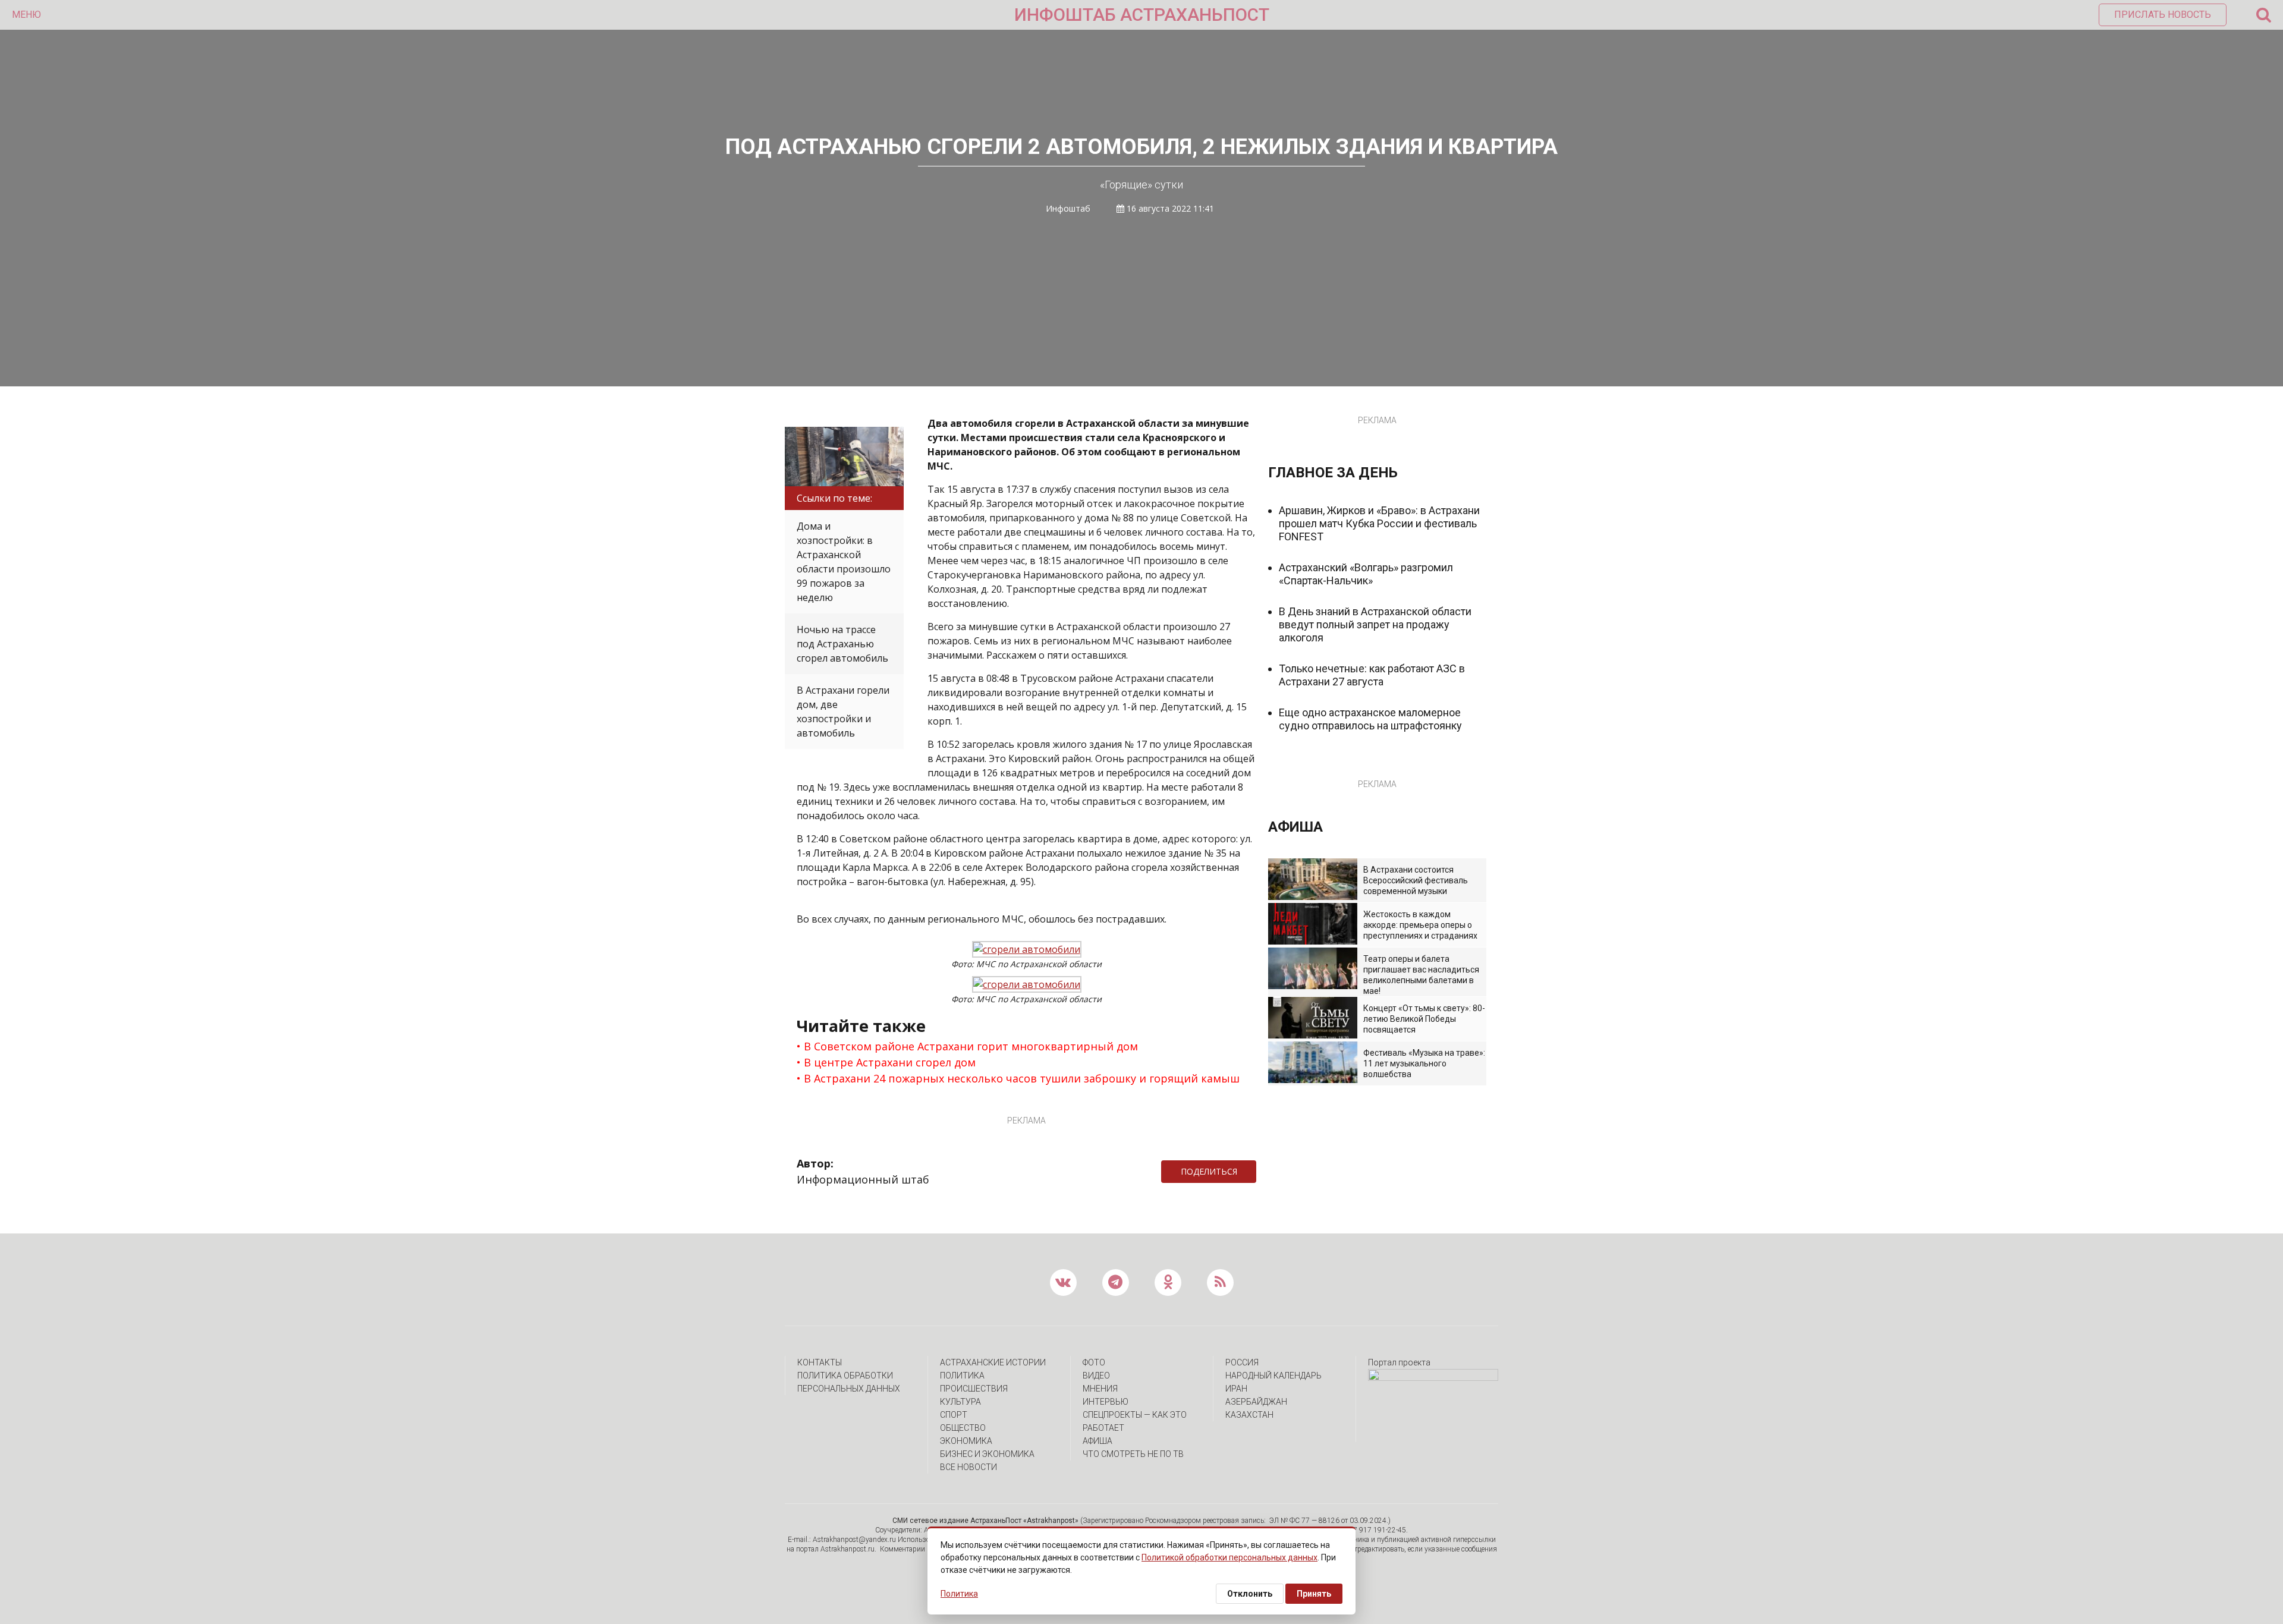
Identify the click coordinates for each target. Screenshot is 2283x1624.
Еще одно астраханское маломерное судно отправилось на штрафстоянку (1370, 719)
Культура (960, 1402)
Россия (1242, 1362)
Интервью (1106, 1402)
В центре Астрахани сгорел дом (890, 1062)
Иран (1236, 1389)
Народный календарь (1273, 1376)
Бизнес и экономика (987, 1454)
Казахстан (1249, 1415)
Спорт (954, 1415)
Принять (1314, 1594)
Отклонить (1250, 1594)
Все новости (968, 1467)
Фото (1094, 1362)
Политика (962, 1376)
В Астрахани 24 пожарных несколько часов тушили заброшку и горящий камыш (1022, 1078)
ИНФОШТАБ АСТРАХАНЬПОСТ (1142, 15)
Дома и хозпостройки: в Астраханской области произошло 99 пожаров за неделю (844, 562)
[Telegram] (1262, 1172)
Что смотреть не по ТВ (1133, 1454)
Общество (963, 1428)
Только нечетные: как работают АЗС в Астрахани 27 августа (1372, 675)
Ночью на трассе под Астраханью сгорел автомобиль (842, 644)
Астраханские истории (993, 1362)
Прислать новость (2163, 15)
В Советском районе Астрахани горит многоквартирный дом (971, 1046)
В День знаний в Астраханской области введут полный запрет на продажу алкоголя (1375, 624)
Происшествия (974, 1389)
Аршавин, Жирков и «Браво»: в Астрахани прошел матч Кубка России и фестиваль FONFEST (1379, 523)
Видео (1096, 1376)
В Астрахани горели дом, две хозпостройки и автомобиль (843, 712)
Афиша (1098, 1441)
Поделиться (1209, 1171)
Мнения (1100, 1389)
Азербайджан (1256, 1402)
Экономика (966, 1441)
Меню (26, 15)
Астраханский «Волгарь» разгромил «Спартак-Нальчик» (1366, 574)
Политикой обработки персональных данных (1229, 1557)
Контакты (820, 1362)
